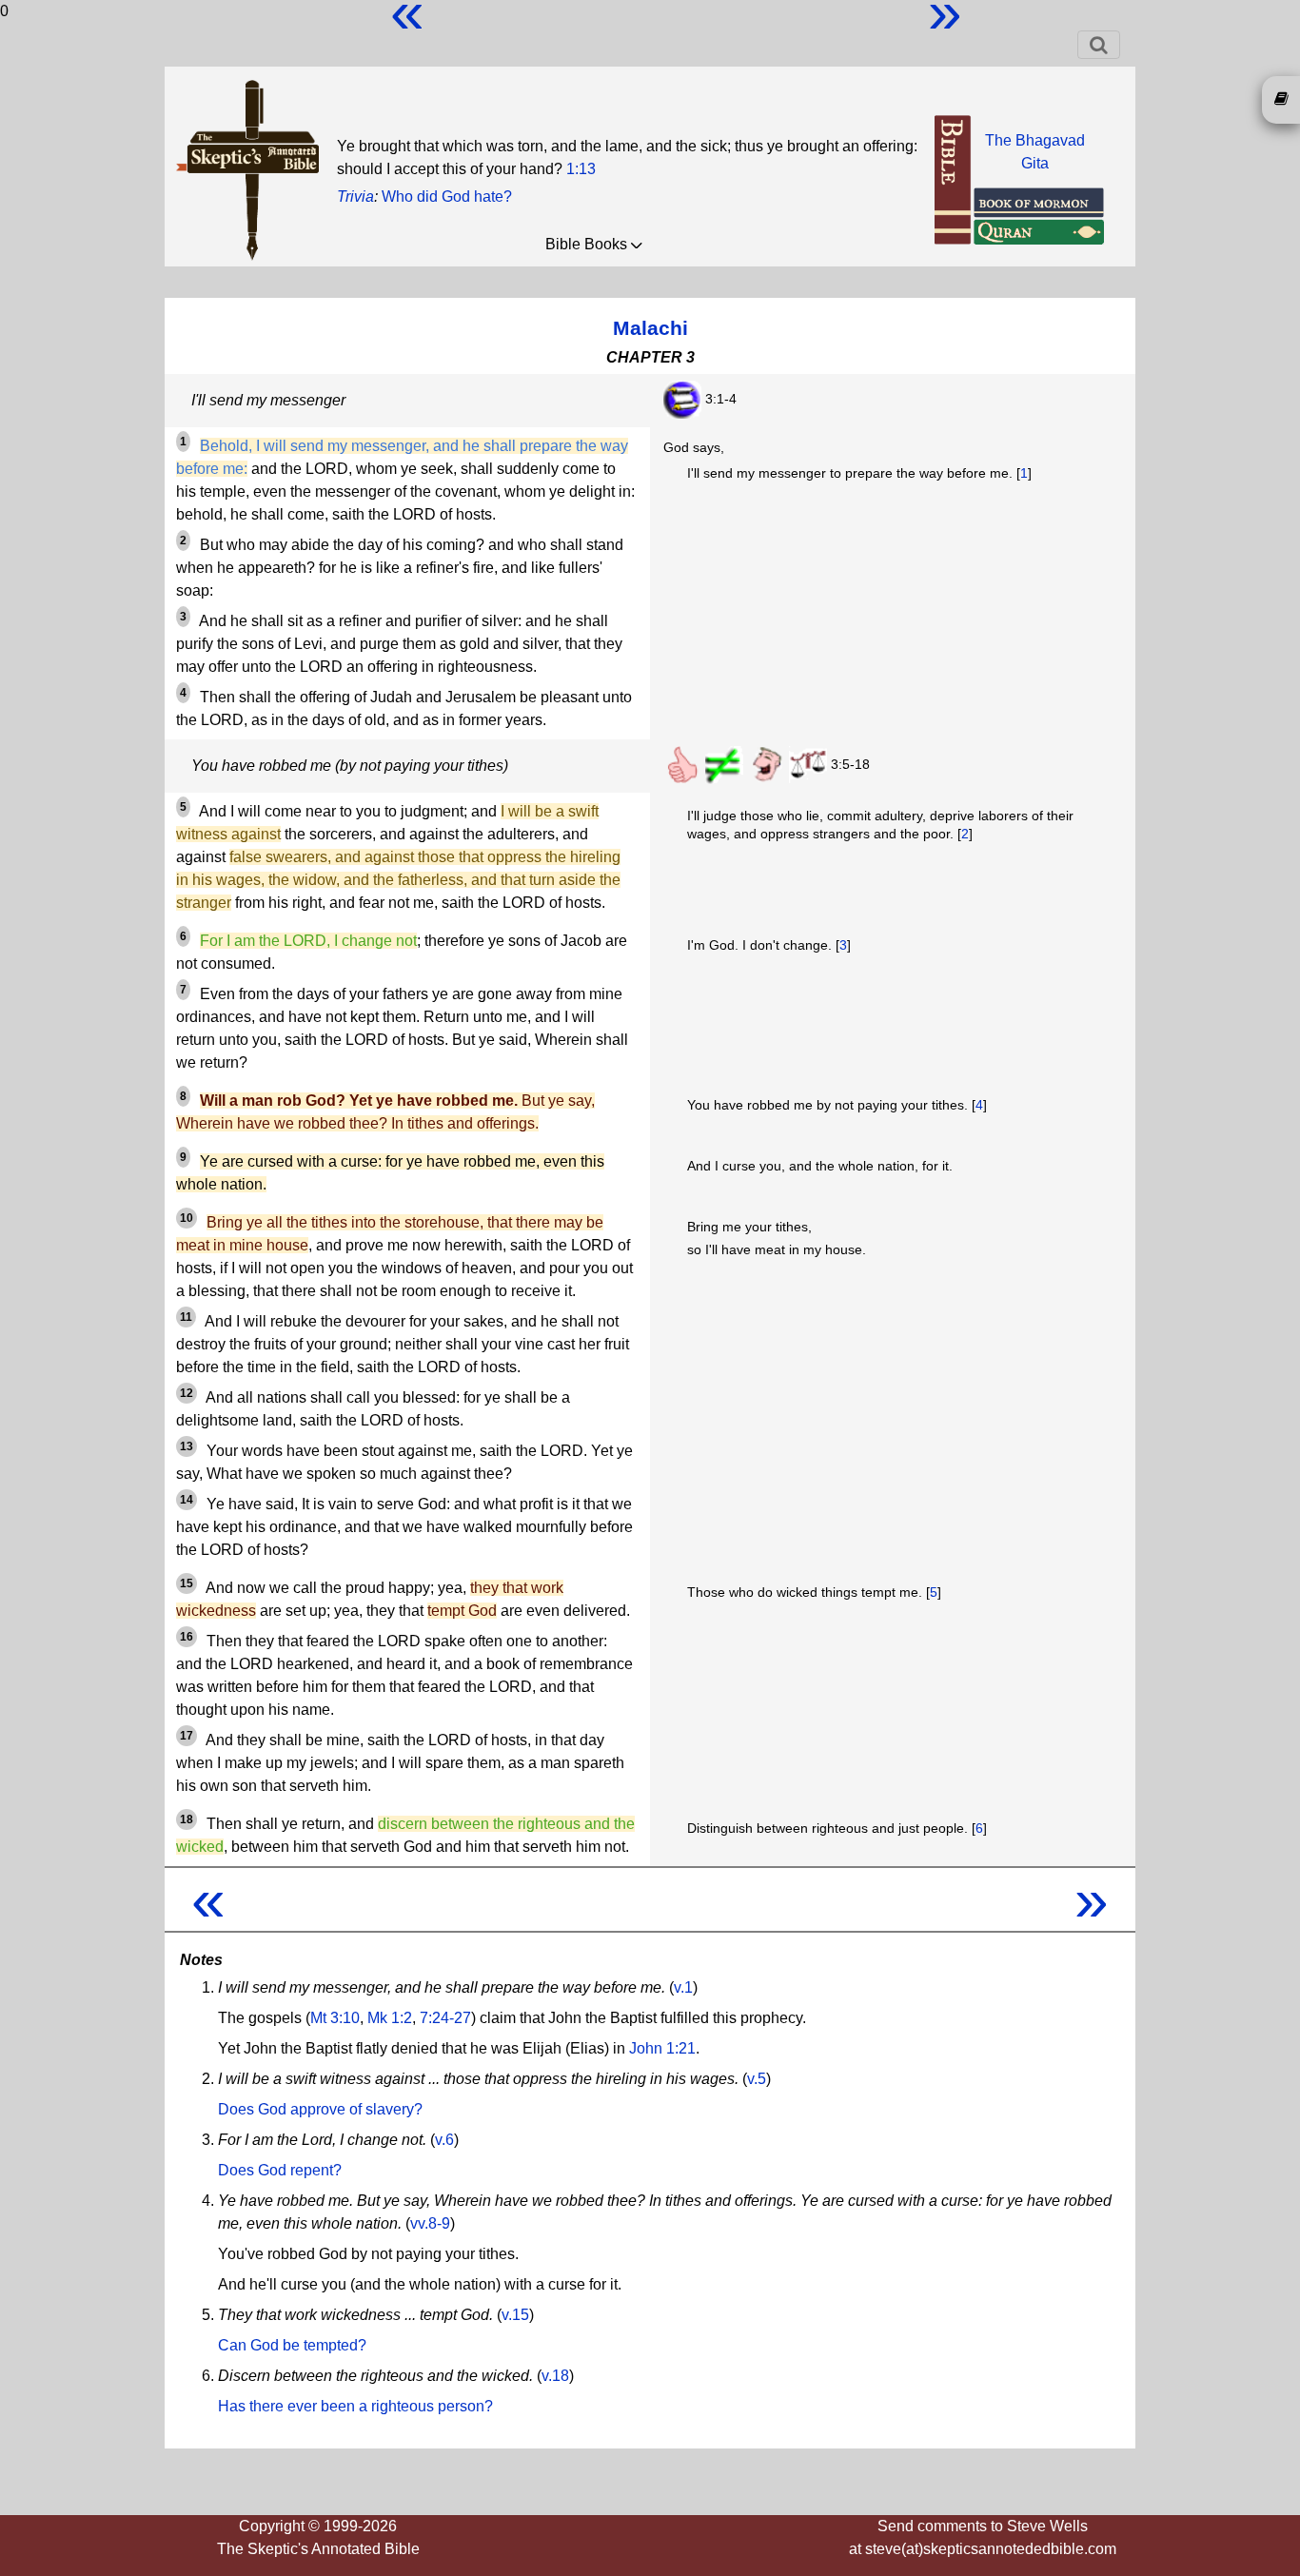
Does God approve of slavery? (320, 2109)
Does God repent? (280, 2170)
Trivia (355, 197)
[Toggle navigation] (1099, 45)
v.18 (555, 2376)
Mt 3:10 (335, 2018)
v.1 (683, 1987)
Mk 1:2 (390, 2018)
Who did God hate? (447, 197)
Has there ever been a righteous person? (355, 2406)
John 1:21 (662, 2048)
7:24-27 (445, 2018)
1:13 (581, 169)
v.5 (757, 2079)
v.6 (444, 2140)
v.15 (515, 2315)
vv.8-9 (430, 2223)
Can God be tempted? (292, 2345)
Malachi (650, 328)
